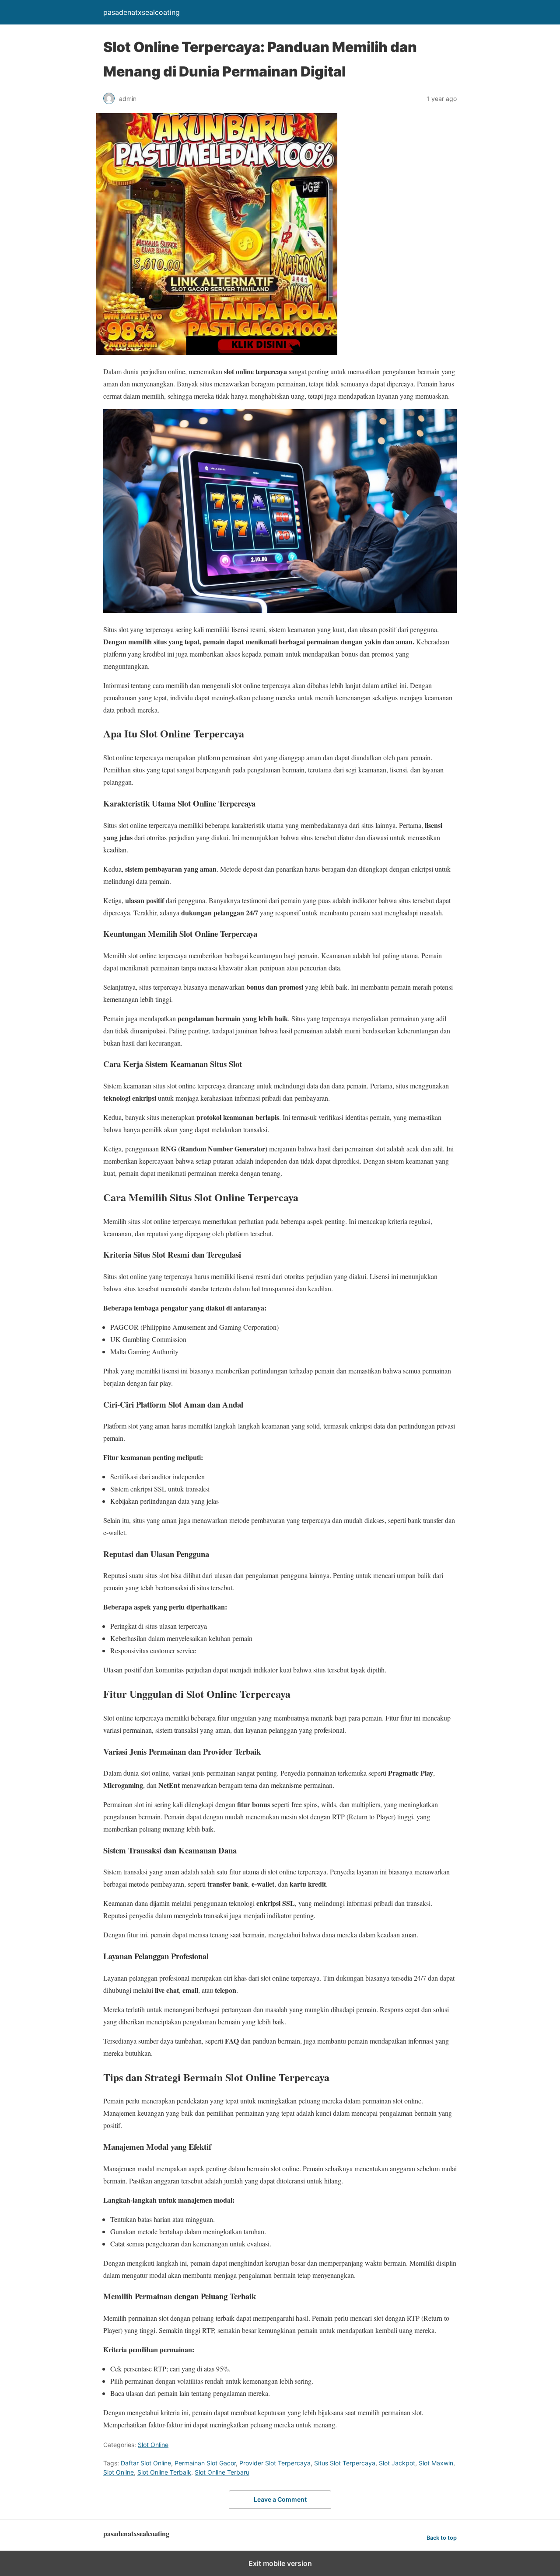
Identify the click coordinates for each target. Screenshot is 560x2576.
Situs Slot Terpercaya (345, 2463)
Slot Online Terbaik (164, 2472)
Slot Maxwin (436, 2463)
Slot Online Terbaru (222, 2472)
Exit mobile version (280, 2563)
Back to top (442, 2538)
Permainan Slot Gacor (205, 2463)
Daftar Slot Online (146, 2463)
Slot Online (153, 2445)
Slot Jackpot (397, 2463)
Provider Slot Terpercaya (275, 2463)
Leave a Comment (280, 2499)
